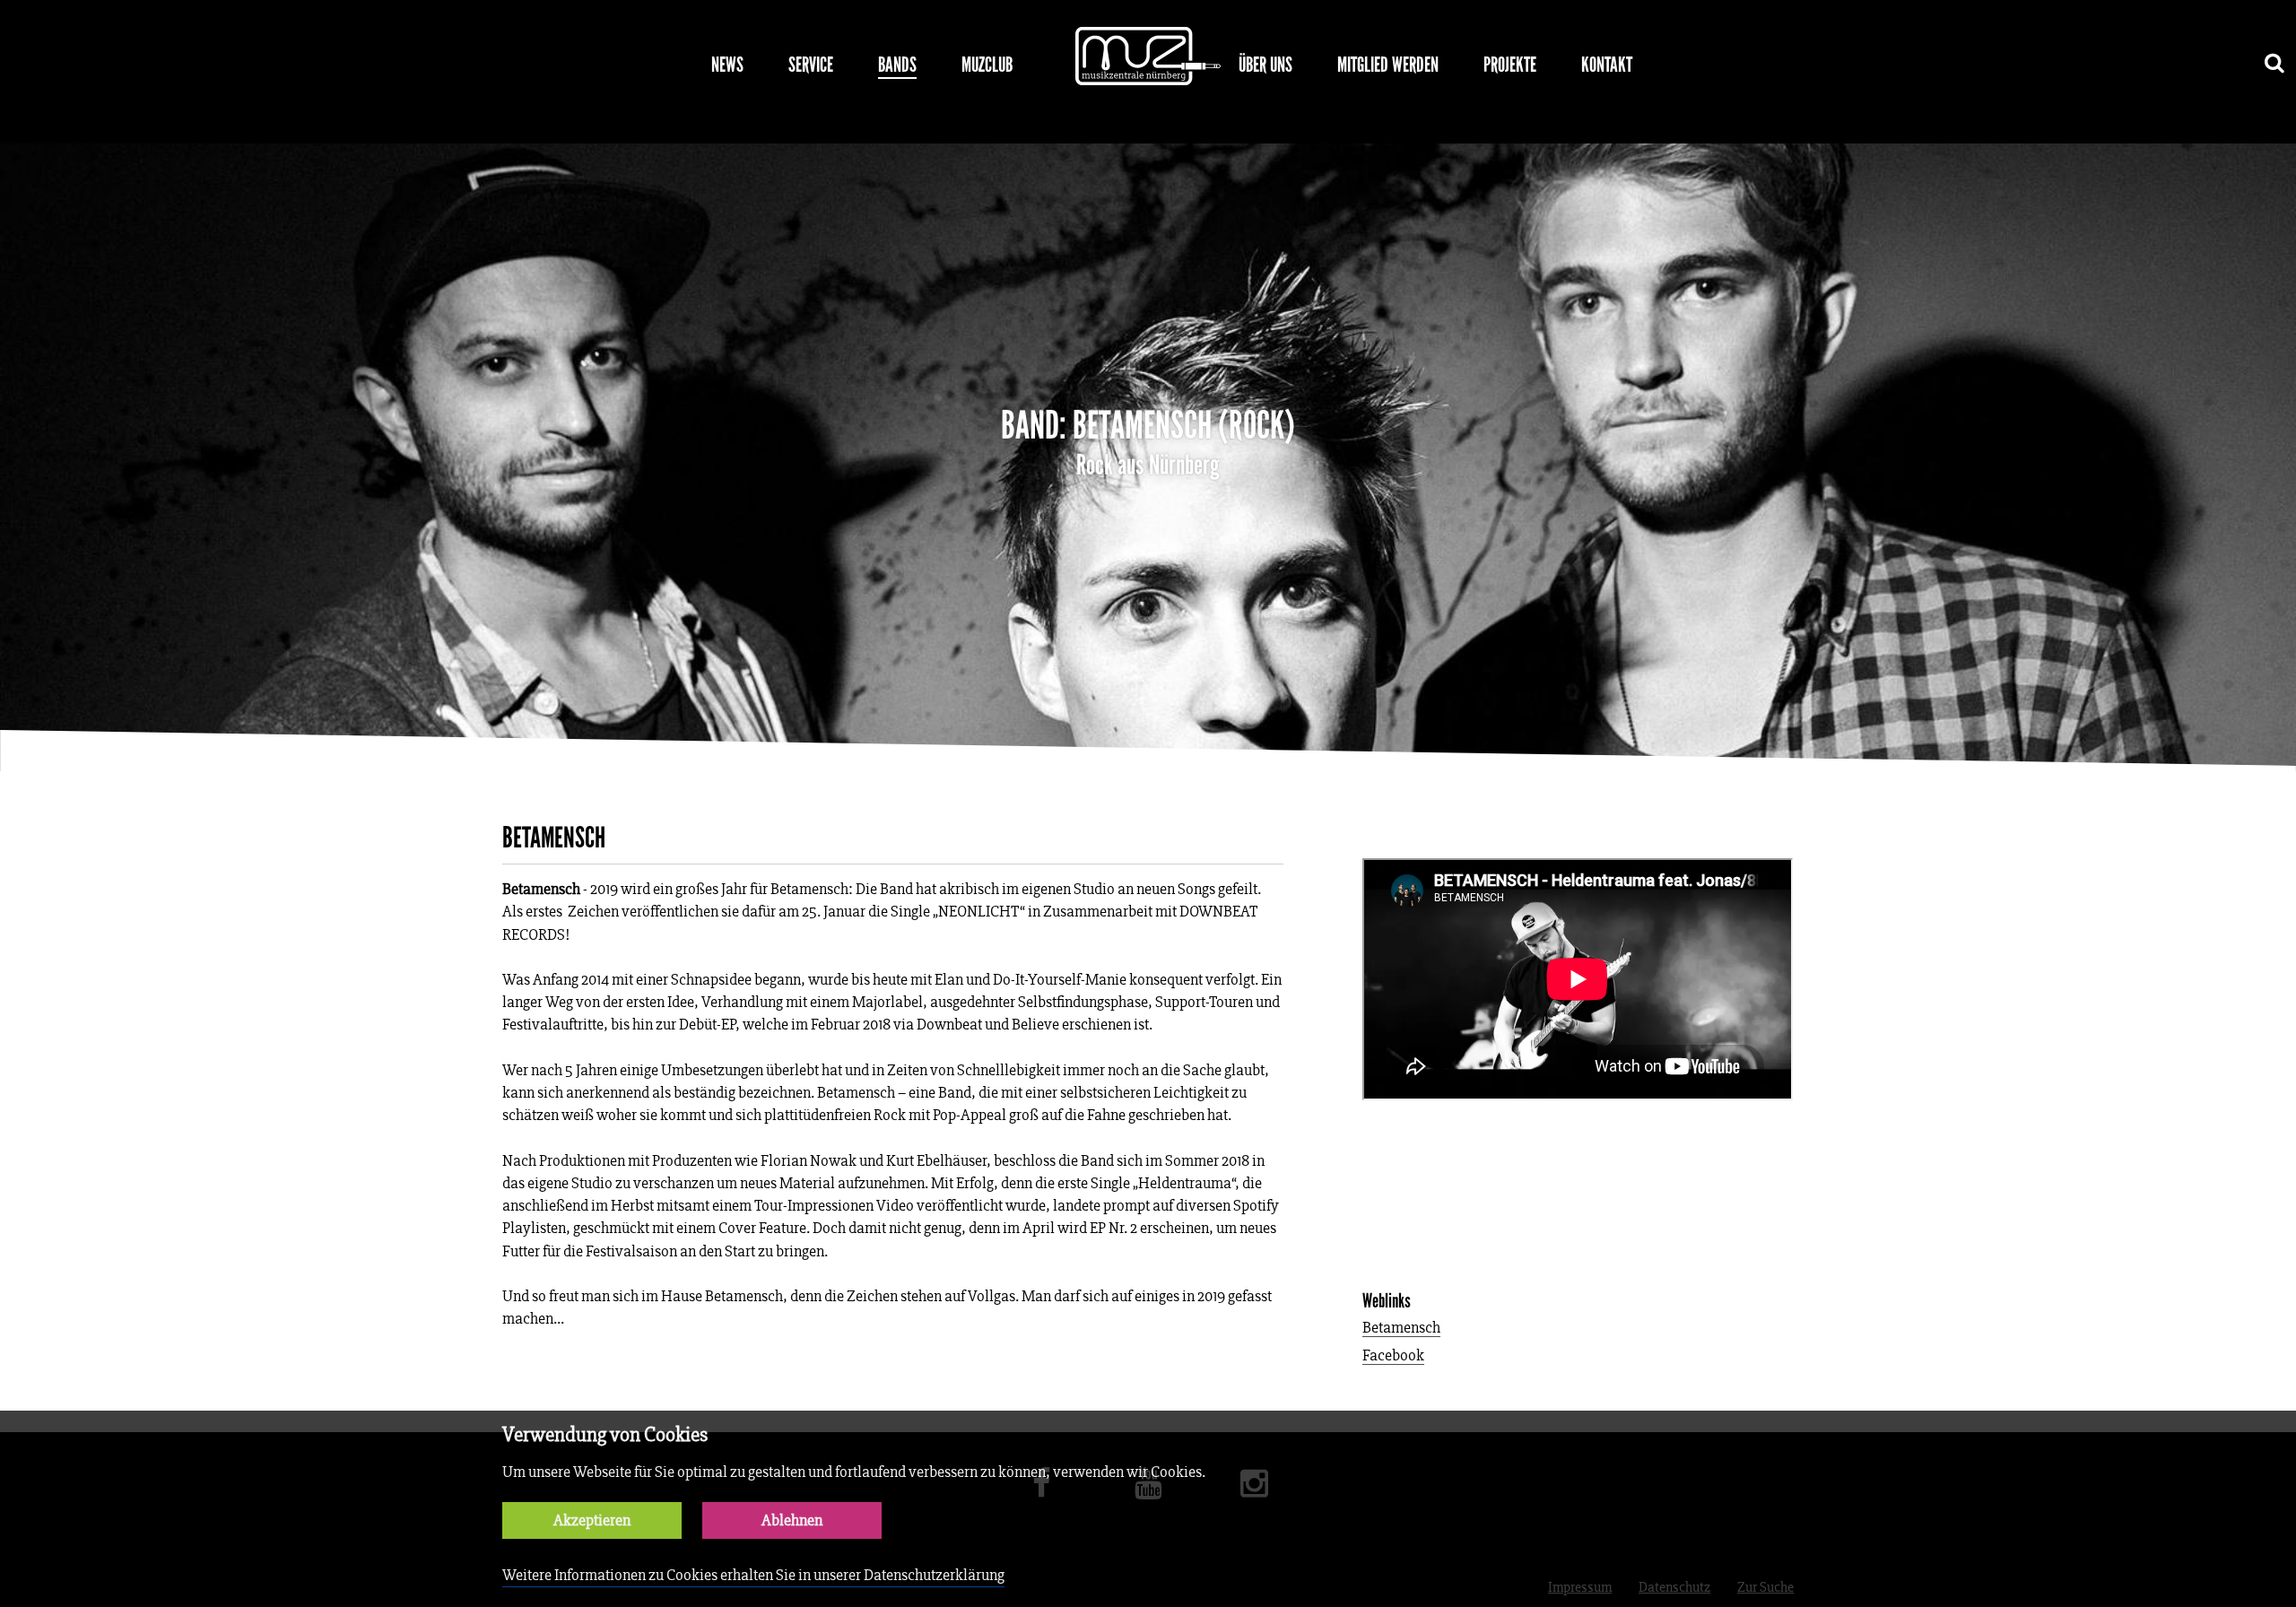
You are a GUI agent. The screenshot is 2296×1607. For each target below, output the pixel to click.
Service (811, 65)
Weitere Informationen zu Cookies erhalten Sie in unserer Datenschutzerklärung (753, 1575)
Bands (897, 65)
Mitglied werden (1388, 65)
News (727, 65)
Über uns (1265, 65)
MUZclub (987, 65)
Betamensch (1401, 1329)
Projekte (1510, 65)
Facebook (1393, 1356)
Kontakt (1607, 65)
